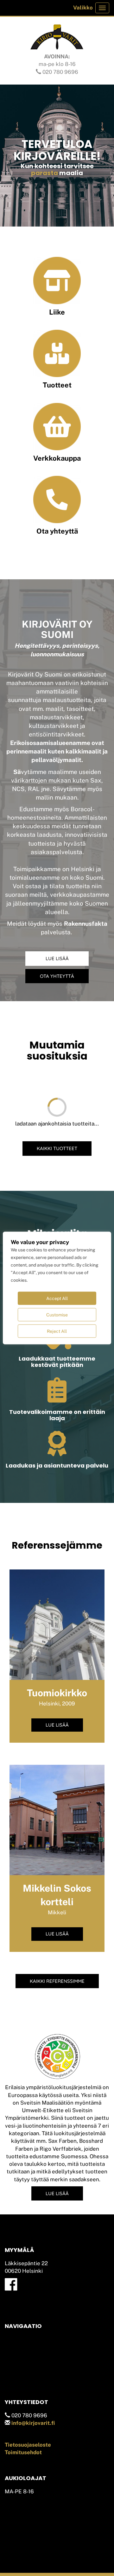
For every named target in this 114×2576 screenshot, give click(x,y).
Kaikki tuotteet (57, 1148)
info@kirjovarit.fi (33, 2423)
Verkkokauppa (57, 458)
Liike (57, 312)
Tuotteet (57, 385)
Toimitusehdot (23, 2452)
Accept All (57, 1298)
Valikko (83, 8)
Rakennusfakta (86, 924)
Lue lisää (57, 958)
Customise (57, 1315)
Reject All (57, 1331)
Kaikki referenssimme (57, 1981)
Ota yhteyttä (57, 531)
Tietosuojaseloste (28, 2445)
